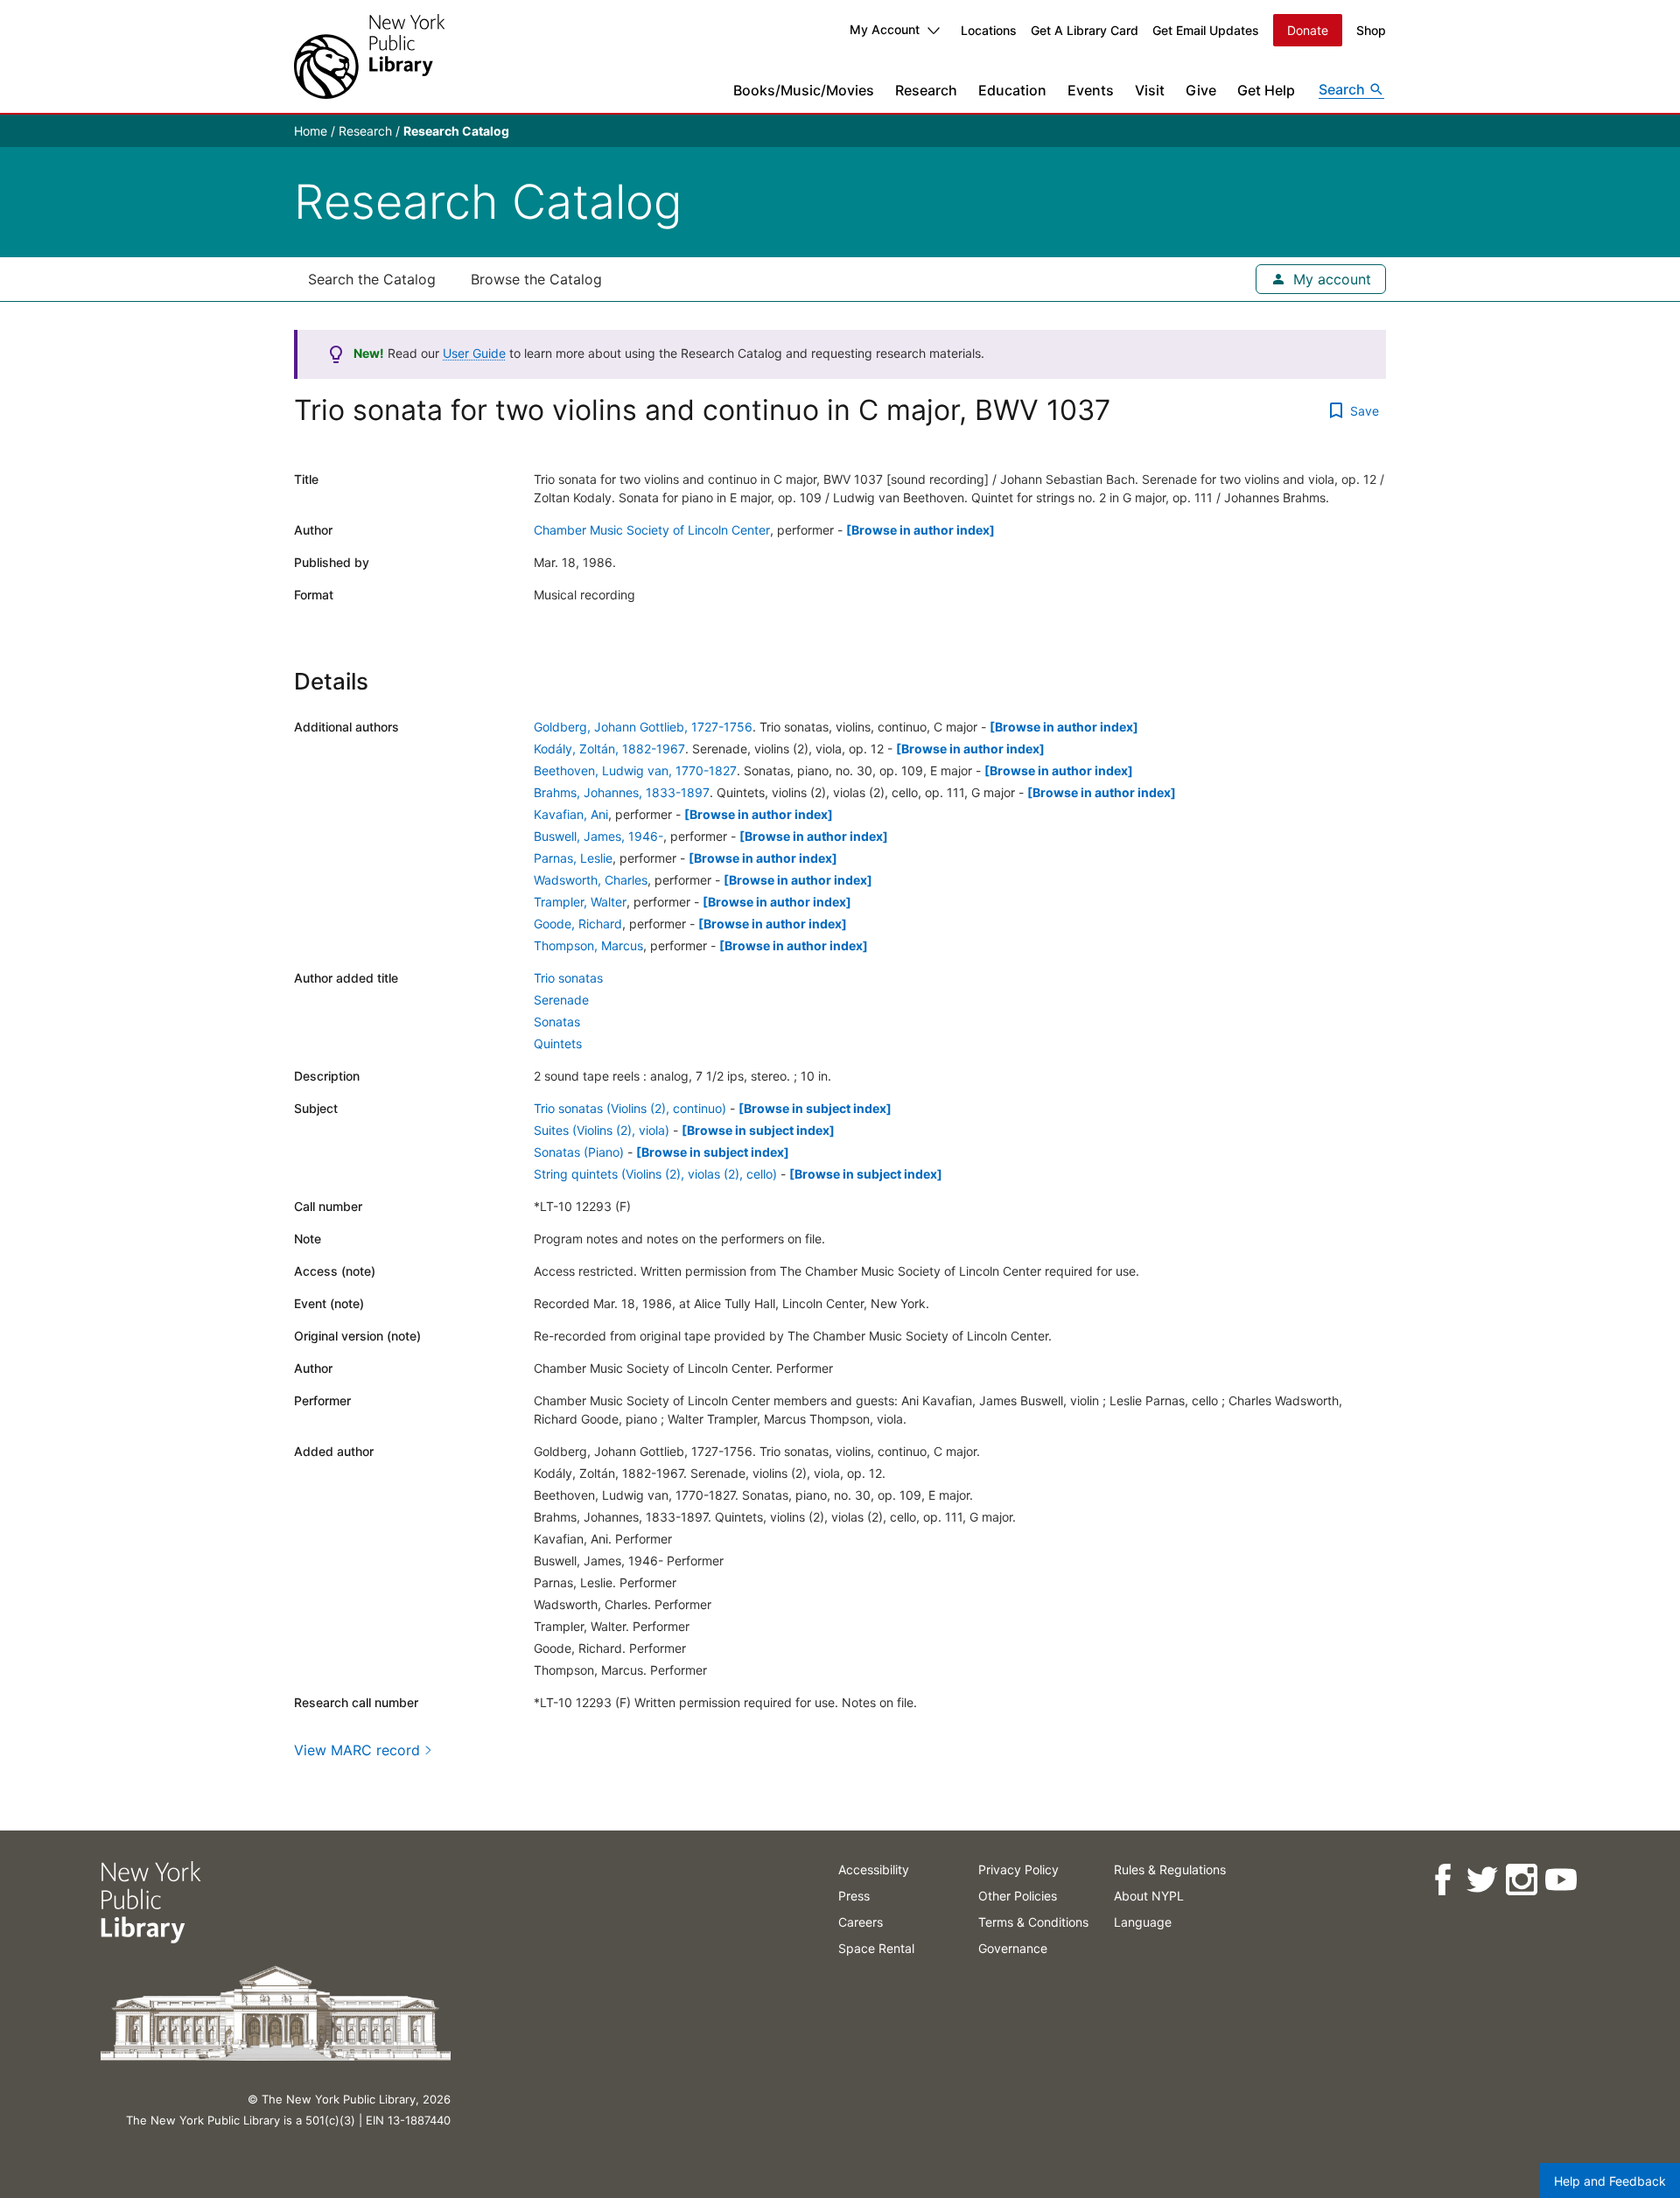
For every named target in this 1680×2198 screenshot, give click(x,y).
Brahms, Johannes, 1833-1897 (622, 792)
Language (1143, 1922)
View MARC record (357, 1750)
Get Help (1266, 90)
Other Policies (1018, 1896)
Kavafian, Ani (571, 814)
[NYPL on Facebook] (1442, 1880)
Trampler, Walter (580, 902)
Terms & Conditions (1033, 1922)
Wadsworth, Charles (591, 880)
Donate (1308, 30)
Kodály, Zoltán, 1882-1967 (609, 749)
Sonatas (557, 1022)
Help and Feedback (1610, 2181)
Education (1012, 90)
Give (1201, 90)
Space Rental (876, 1948)
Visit (1150, 90)
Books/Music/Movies (804, 90)
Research (926, 90)
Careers (861, 1922)
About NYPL (1149, 1896)
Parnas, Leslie (573, 858)
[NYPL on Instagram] (1520, 1880)
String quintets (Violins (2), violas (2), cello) (655, 1174)
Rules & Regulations (1170, 1869)
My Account (885, 29)
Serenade (561, 1000)
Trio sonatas (568, 978)
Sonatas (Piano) (579, 1152)
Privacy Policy (1018, 1869)
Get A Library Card (1085, 30)
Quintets (558, 1043)
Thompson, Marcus (588, 945)
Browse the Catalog (536, 279)
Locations (989, 30)
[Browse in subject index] (815, 1108)
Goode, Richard (578, 924)
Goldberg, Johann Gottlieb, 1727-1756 (643, 727)
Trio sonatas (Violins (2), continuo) (630, 1108)
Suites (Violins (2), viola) (602, 1130)
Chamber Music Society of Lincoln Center (652, 530)
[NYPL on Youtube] (1560, 1880)
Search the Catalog (372, 279)
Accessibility (874, 1869)
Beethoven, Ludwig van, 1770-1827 (635, 770)
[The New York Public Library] (369, 56)
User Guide (474, 353)
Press (854, 1896)
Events (1091, 90)
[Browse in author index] (920, 530)
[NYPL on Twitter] (1481, 1880)
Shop (1371, 30)
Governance (1013, 1948)
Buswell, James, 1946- (598, 836)
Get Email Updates (1206, 30)
